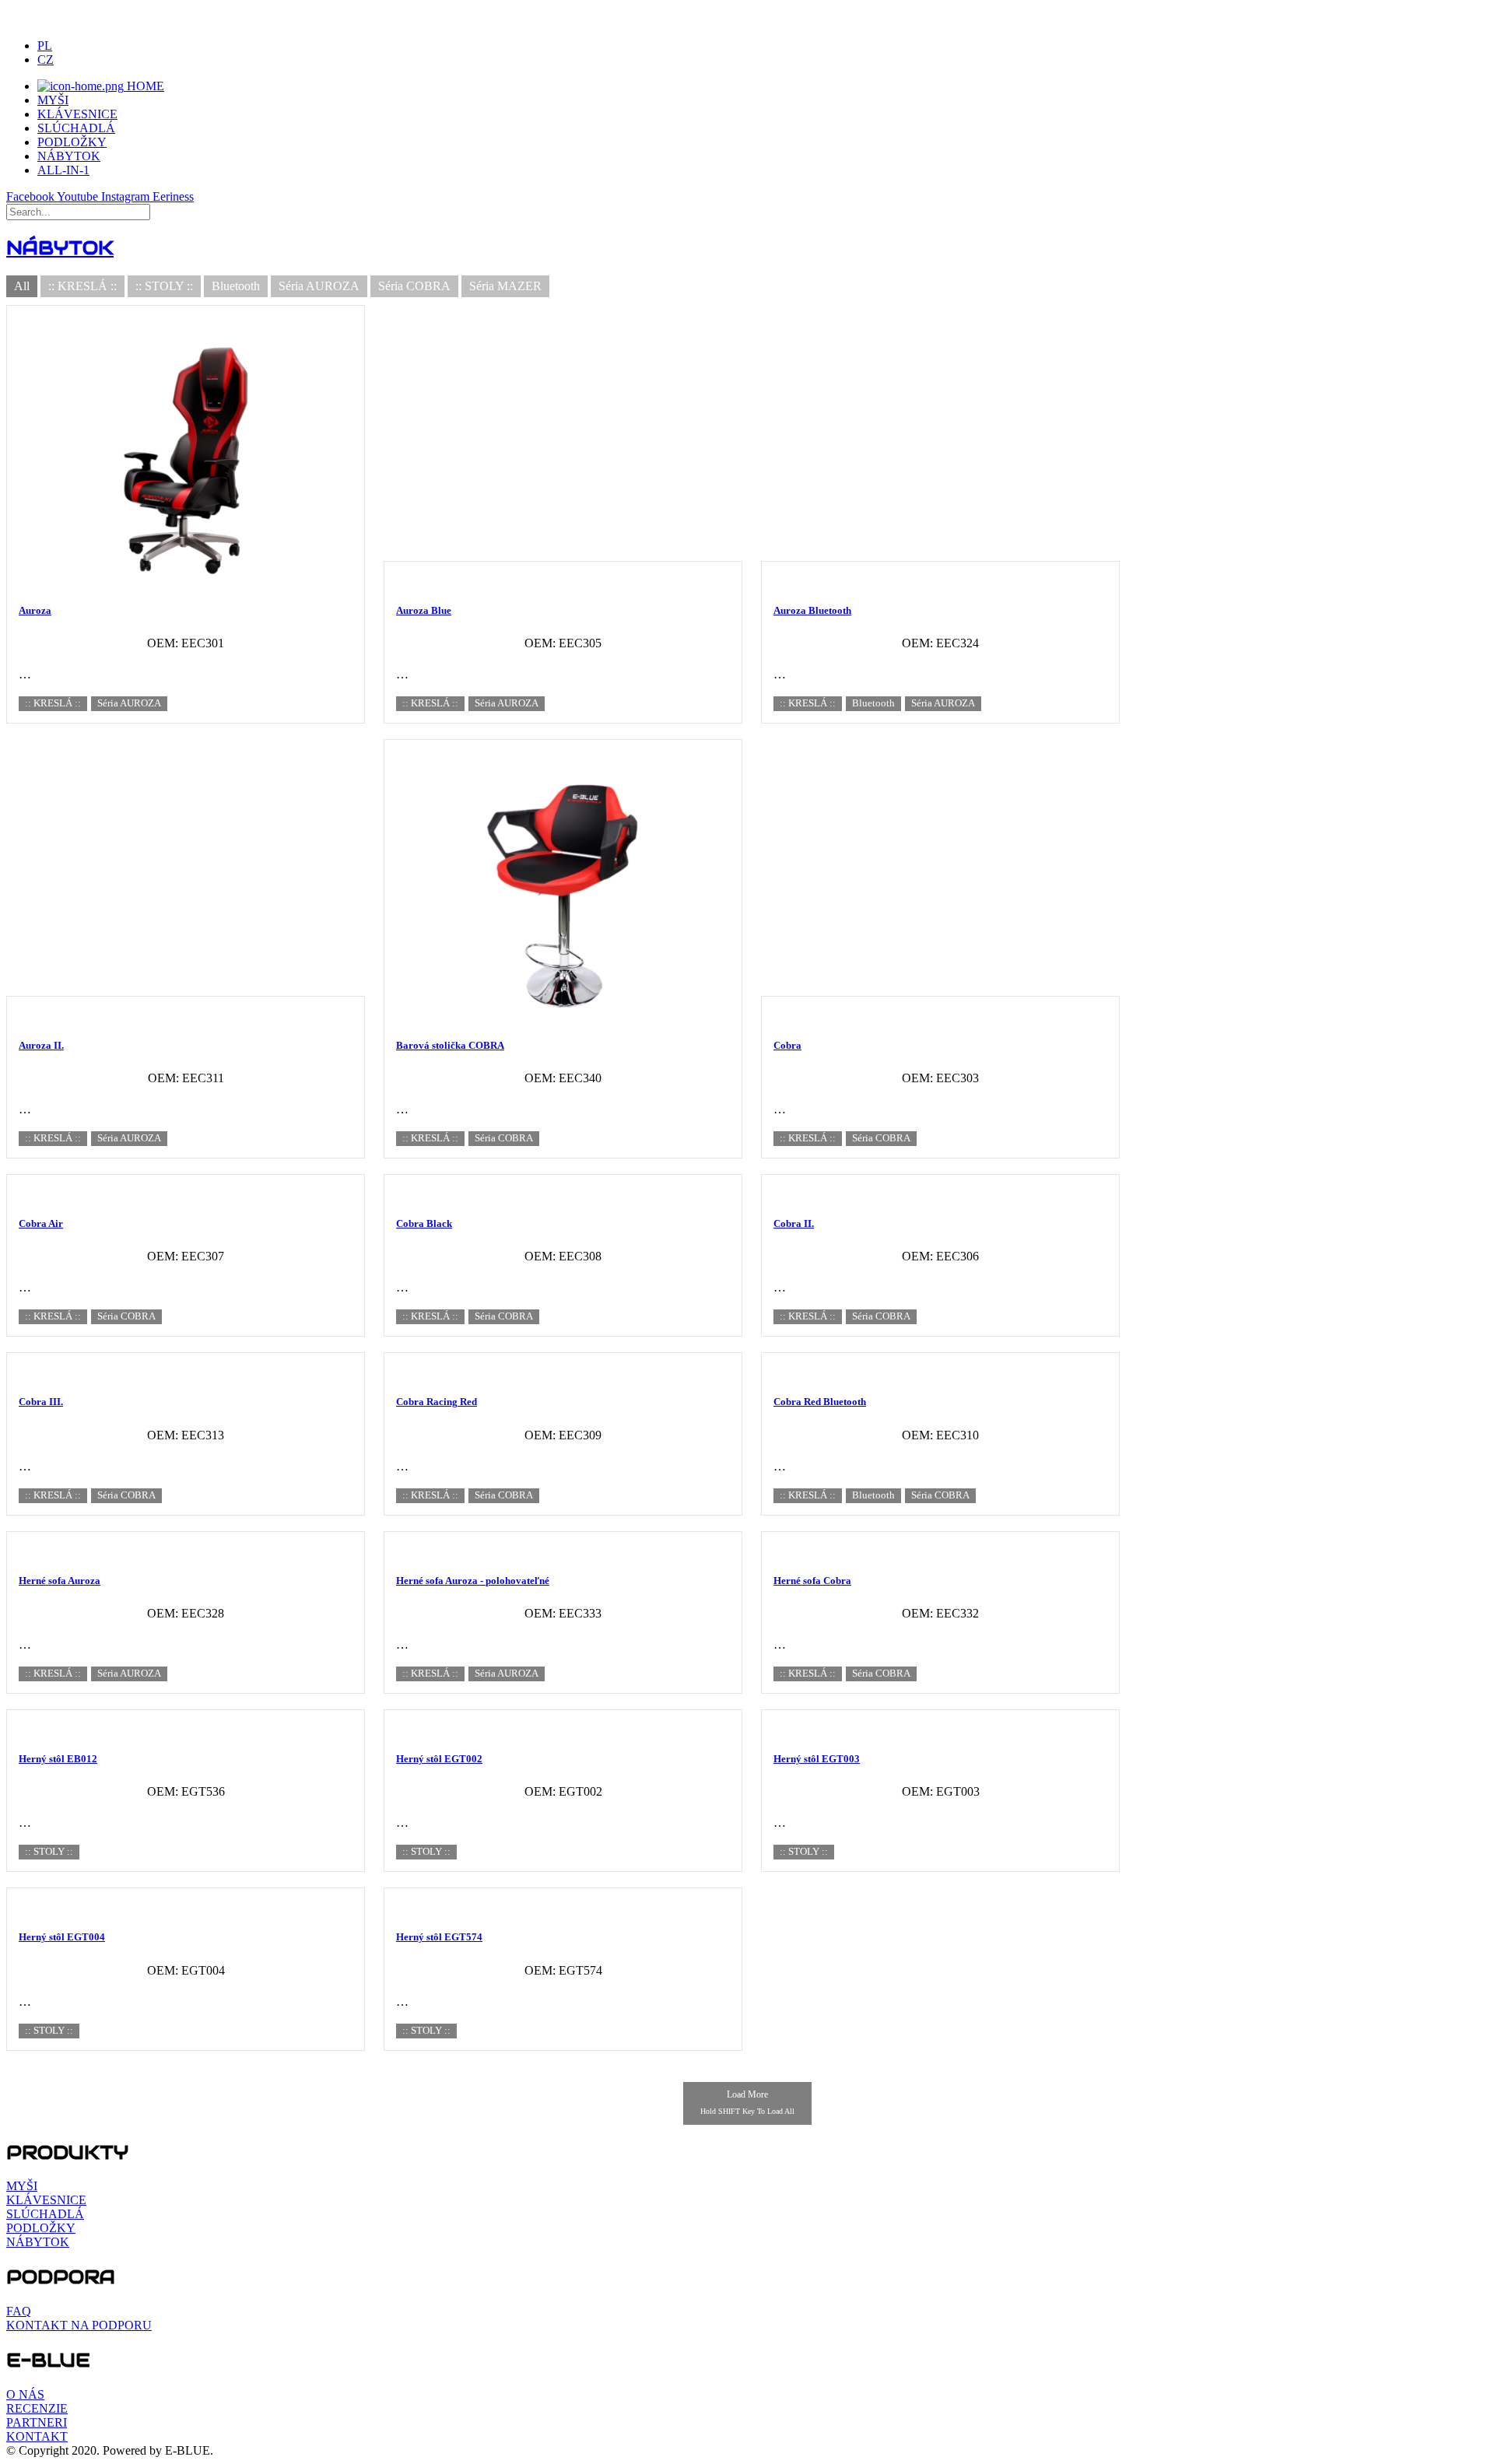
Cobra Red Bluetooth (820, 1402)
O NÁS (25, 2394)
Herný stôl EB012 (58, 1759)
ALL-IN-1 (63, 170)
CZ (46, 60)
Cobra (787, 1045)
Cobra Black (424, 1223)
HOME (144, 86)
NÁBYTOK (69, 156)
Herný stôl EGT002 (439, 1759)
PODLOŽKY (72, 142)
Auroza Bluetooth (812, 610)
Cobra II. (794, 1223)
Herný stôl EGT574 (439, 1937)
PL (45, 46)
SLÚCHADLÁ (76, 128)
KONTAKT (37, 2436)
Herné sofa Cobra (812, 1581)
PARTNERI (37, 2422)
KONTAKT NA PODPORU (79, 2325)
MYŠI (53, 100)
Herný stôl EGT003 (817, 1759)
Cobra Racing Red (437, 1402)
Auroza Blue (424, 610)
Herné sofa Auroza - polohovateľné (473, 1581)
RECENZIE (37, 2408)
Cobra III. (41, 1402)
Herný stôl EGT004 (62, 1937)
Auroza (35, 610)
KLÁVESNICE (77, 114)
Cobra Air (41, 1223)
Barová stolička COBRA (450, 1045)
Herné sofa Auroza (60, 1581)
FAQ (19, 2311)
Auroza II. (41, 1045)
